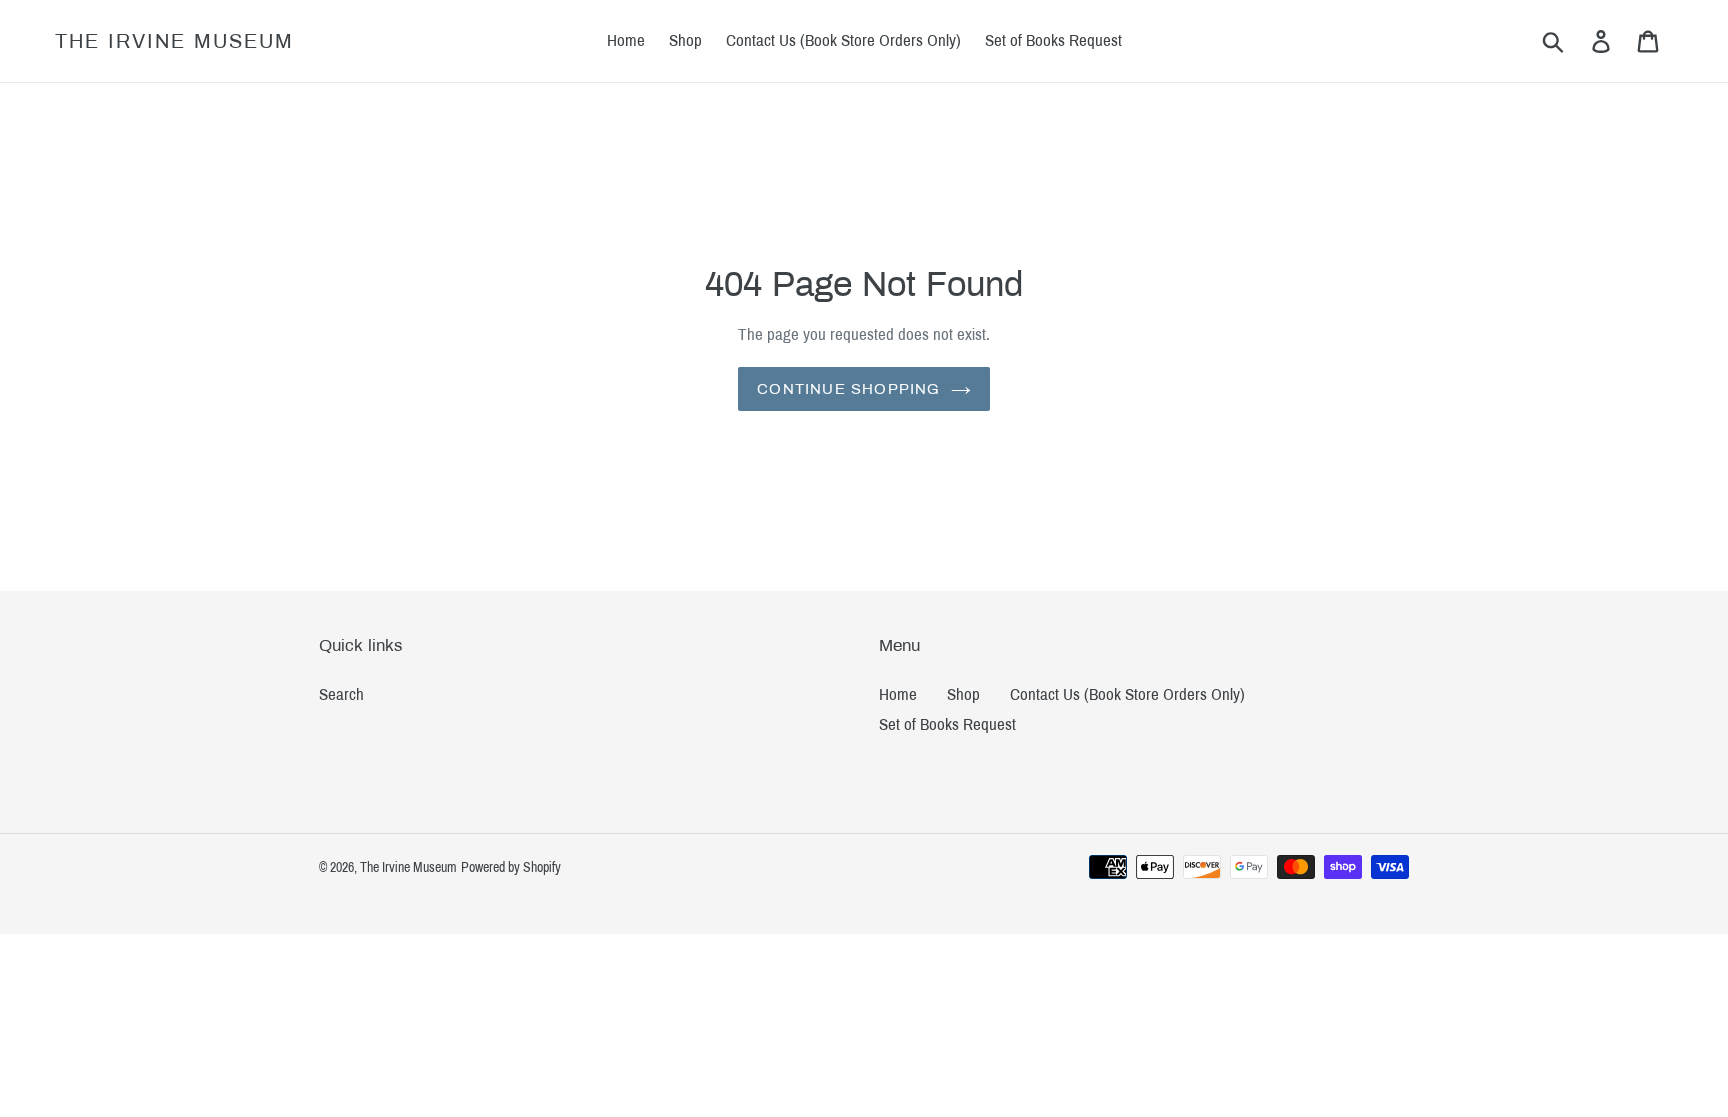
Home (898, 694)
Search (341, 694)
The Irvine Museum (174, 41)
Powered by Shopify (511, 867)
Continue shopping (848, 389)
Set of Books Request (947, 724)
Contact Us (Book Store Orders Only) (1127, 694)
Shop (963, 694)
